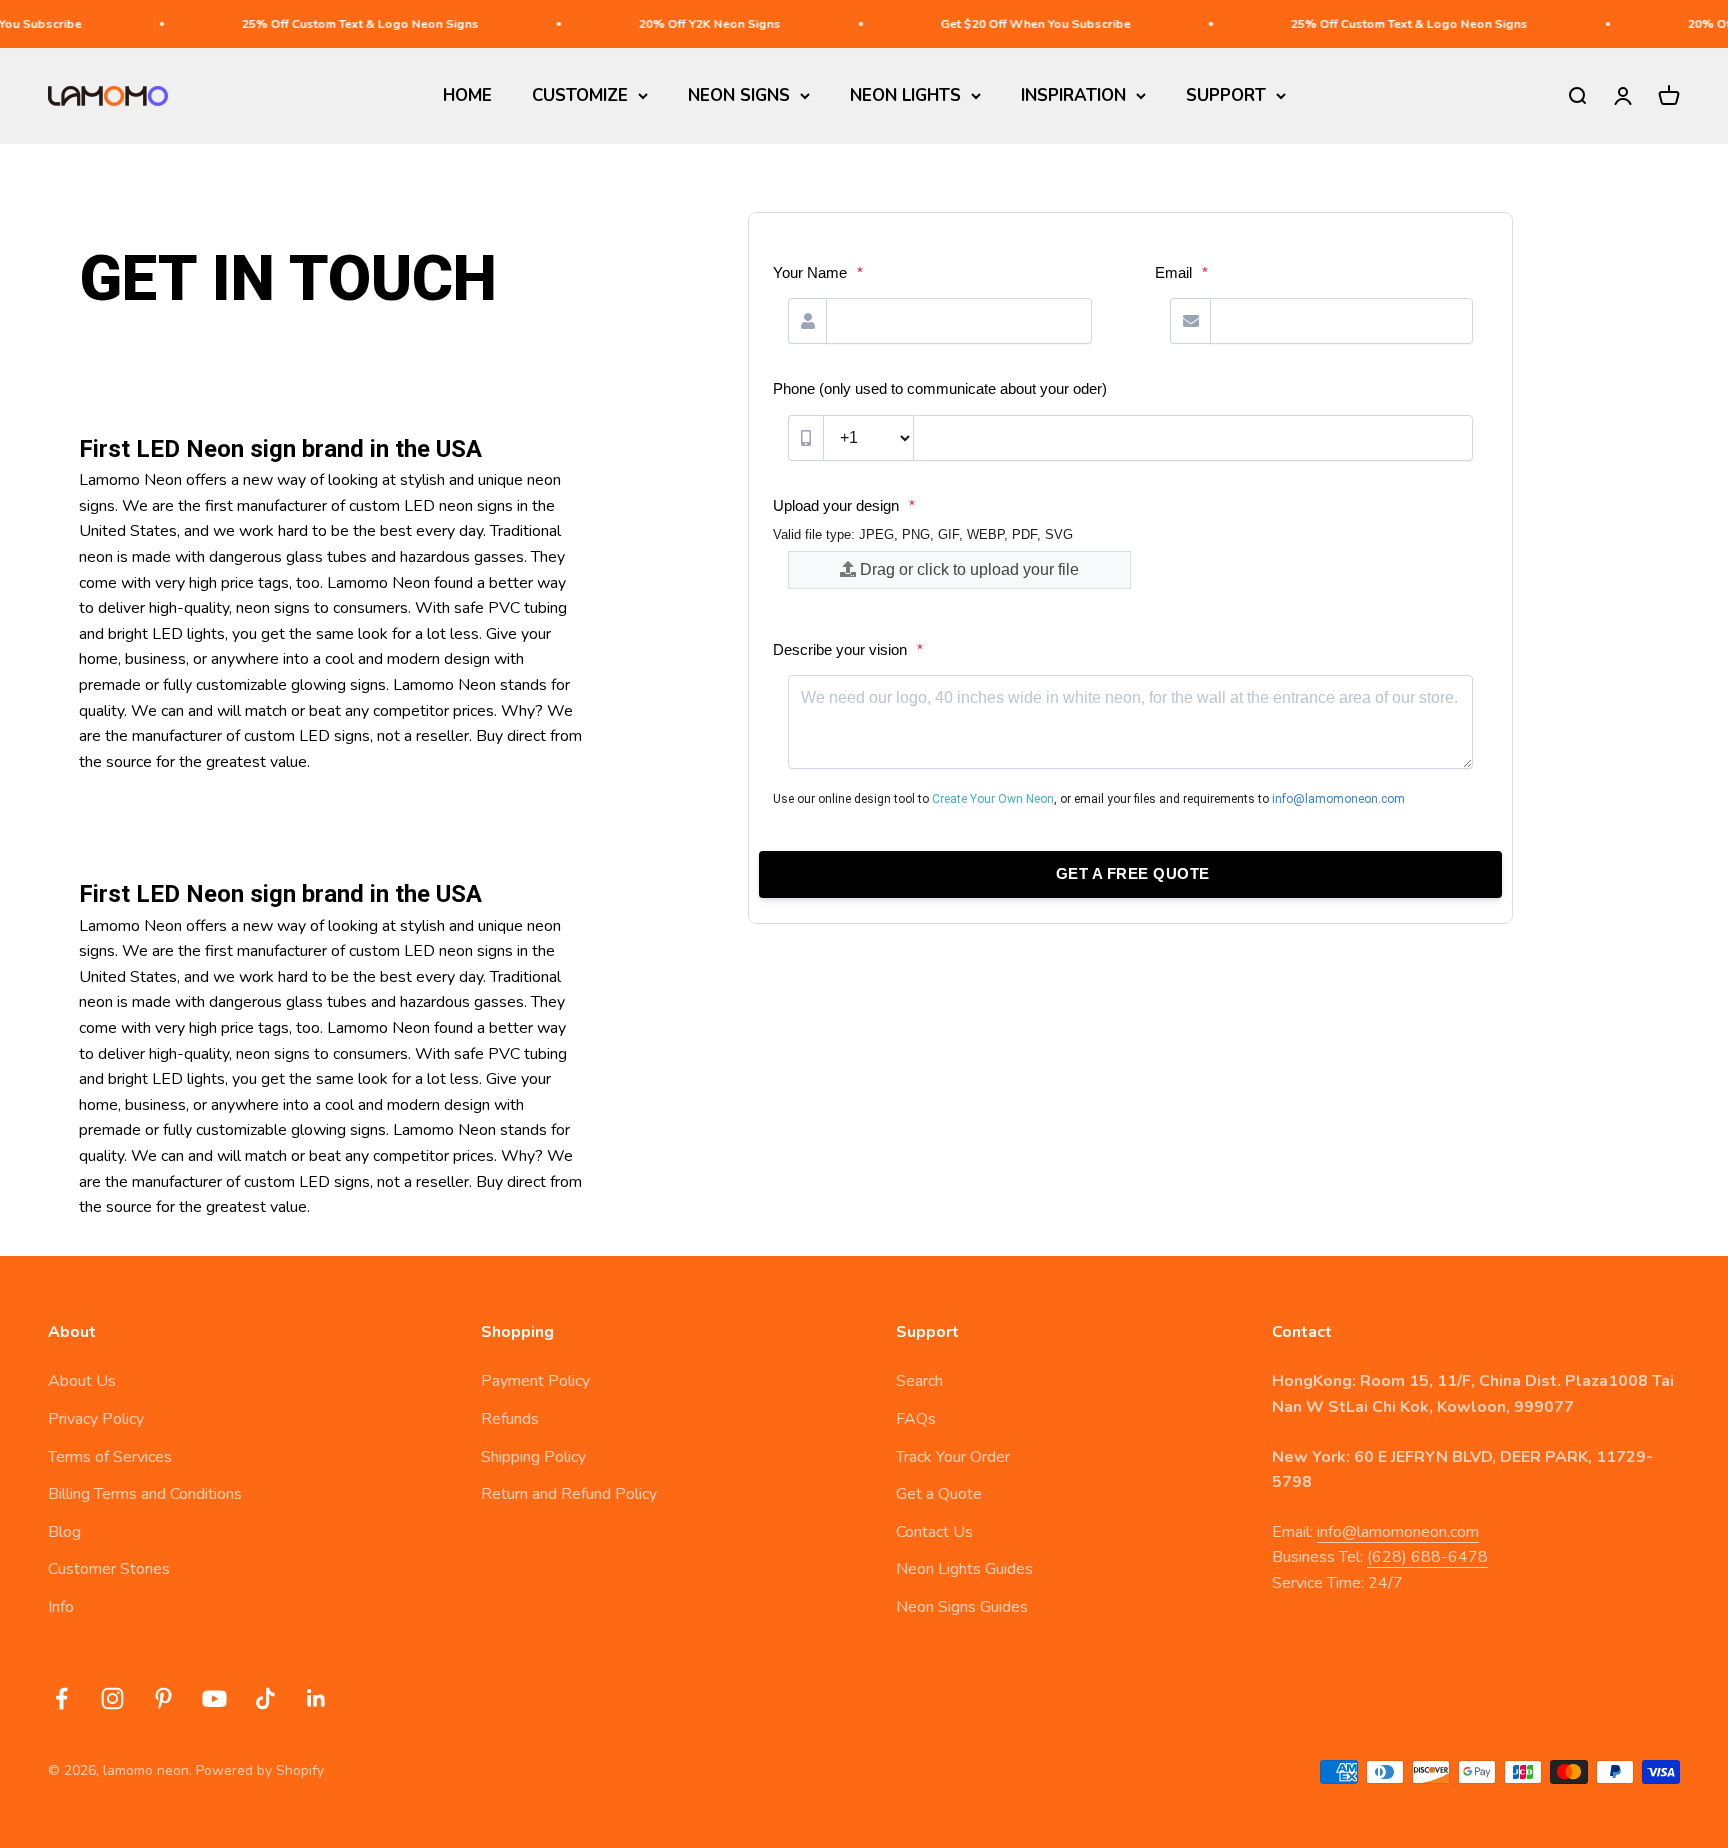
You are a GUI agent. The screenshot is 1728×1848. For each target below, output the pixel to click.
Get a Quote (939, 1494)
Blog (64, 1532)
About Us (82, 1381)
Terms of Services (110, 1457)
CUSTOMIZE (580, 95)
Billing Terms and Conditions (145, 1494)
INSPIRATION (1073, 95)
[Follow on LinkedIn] (316, 1698)
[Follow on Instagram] (112, 1698)
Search (919, 1381)
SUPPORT (1226, 95)
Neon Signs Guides (962, 1607)
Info (61, 1607)
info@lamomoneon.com (1398, 1532)
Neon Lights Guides (964, 1569)
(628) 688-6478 (1427, 1557)
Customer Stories (109, 1569)
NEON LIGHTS (905, 95)
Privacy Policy (96, 1419)
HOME (467, 95)
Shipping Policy (533, 1457)
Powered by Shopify (260, 1770)
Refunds (510, 1419)
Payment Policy (535, 1381)
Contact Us (934, 1532)
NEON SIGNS (739, 95)
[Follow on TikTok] (265, 1698)
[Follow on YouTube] (214, 1698)
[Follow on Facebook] (61, 1698)
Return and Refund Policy (569, 1494)
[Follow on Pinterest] (163, 1698)
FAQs (916, 1419)
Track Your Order (953, 1457)
